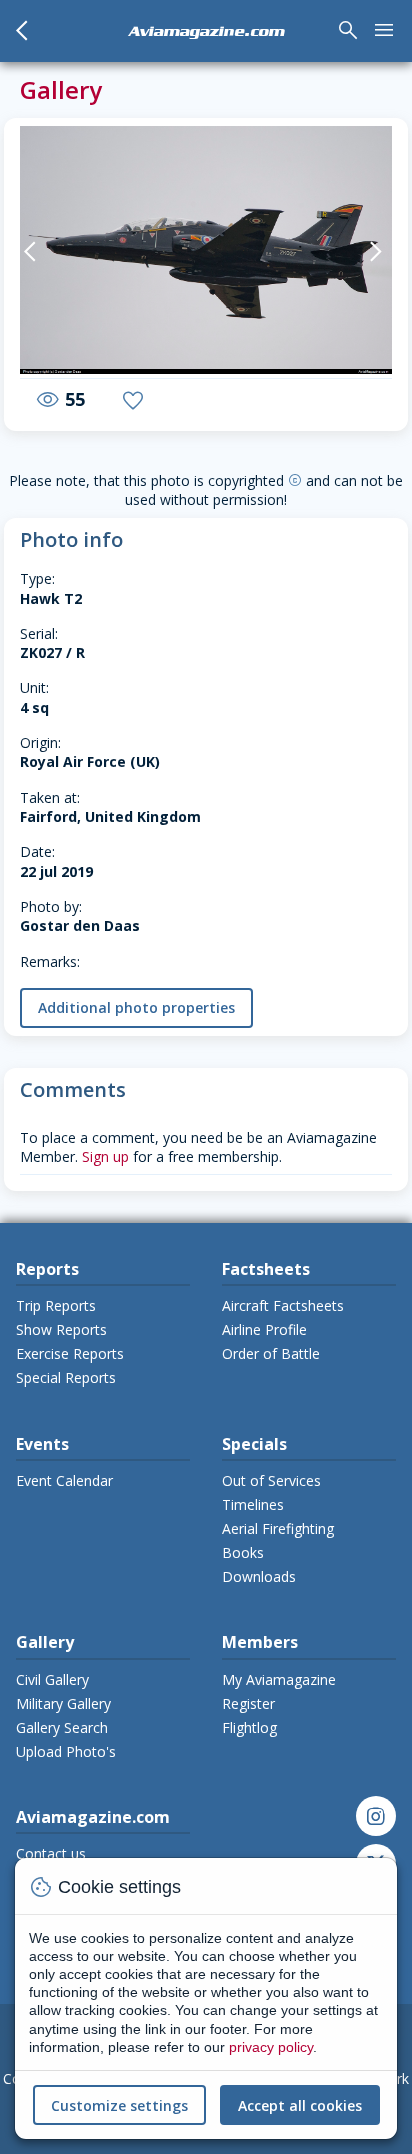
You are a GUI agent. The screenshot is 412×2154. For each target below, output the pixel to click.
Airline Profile (264, 1329)
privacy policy (271, 2047)
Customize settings (119, 2105)
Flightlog (249, 1727)
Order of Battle (271, 1353)
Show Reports (61, 1329)
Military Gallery (63, 1703)
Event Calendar (64, 1480)
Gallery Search (62, 1727)
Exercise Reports (70, 1353)
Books (243, 1552)
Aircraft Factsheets (283, 1305)
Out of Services (271, 1480)
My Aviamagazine (279, 1679)
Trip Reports (56, 1305)
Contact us (51, 1853)
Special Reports (66, 1377)
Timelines (253, 1504)
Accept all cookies (300, 2105)
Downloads (259, 1576)
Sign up (105, 1156)
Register (248, 1703)
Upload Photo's (66, 1751)
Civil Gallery (52, 1679)
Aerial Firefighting (278, 1528)
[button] (38, 252)
